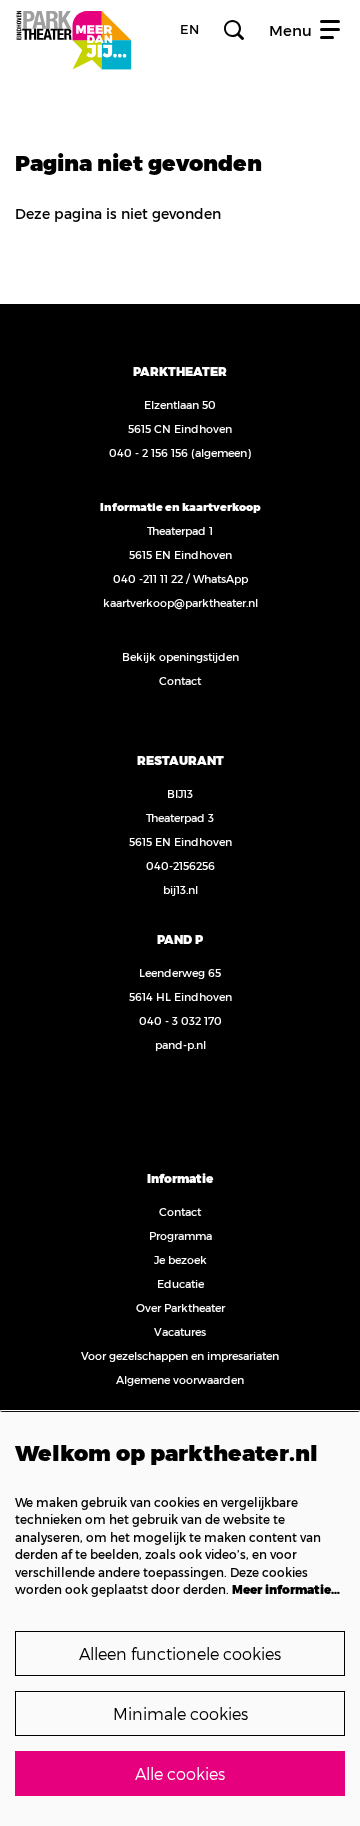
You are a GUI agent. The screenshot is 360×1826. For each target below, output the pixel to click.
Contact (180, 680)
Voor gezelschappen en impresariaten (180, 1355)
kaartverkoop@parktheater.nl (180, 602)
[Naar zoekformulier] (234, 30)
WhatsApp (220, 578)
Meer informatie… (286, 1589)
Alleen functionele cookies (180, 1653)
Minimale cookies (180, 1713)
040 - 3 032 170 (180, 1020)
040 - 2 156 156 (148, 452)
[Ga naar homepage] (73, 30)
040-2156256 (180, 865)
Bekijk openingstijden (180, 656)
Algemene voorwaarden (180, 1379)
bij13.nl (180, 889)
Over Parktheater (180, 1307)
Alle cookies (180, 1773)
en (189, 29)
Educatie (180, 1283)
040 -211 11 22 (148, 578)
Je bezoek (180, 1259)
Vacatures (180, 1331)
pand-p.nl (180, 1044)
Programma (180, 1235)
